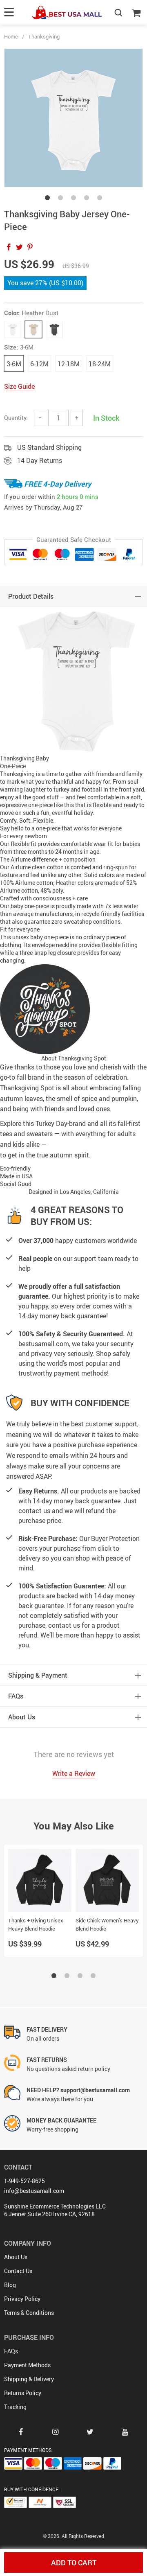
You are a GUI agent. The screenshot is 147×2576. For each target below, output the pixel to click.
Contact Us (18, 2271)
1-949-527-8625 (24, 2181)
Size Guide (19, 386)
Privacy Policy (22, 2299)
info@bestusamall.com (34, 2191)
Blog (10, 2285)
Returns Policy (23, 2393)
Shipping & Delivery (29, 2379)
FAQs (11, 2351)
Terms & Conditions (29, 2313)
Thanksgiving (44, 36)
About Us (16, 2257)
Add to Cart (74, 2562)
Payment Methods (27, 2365)
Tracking (15, 2407)
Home (11, 36)
